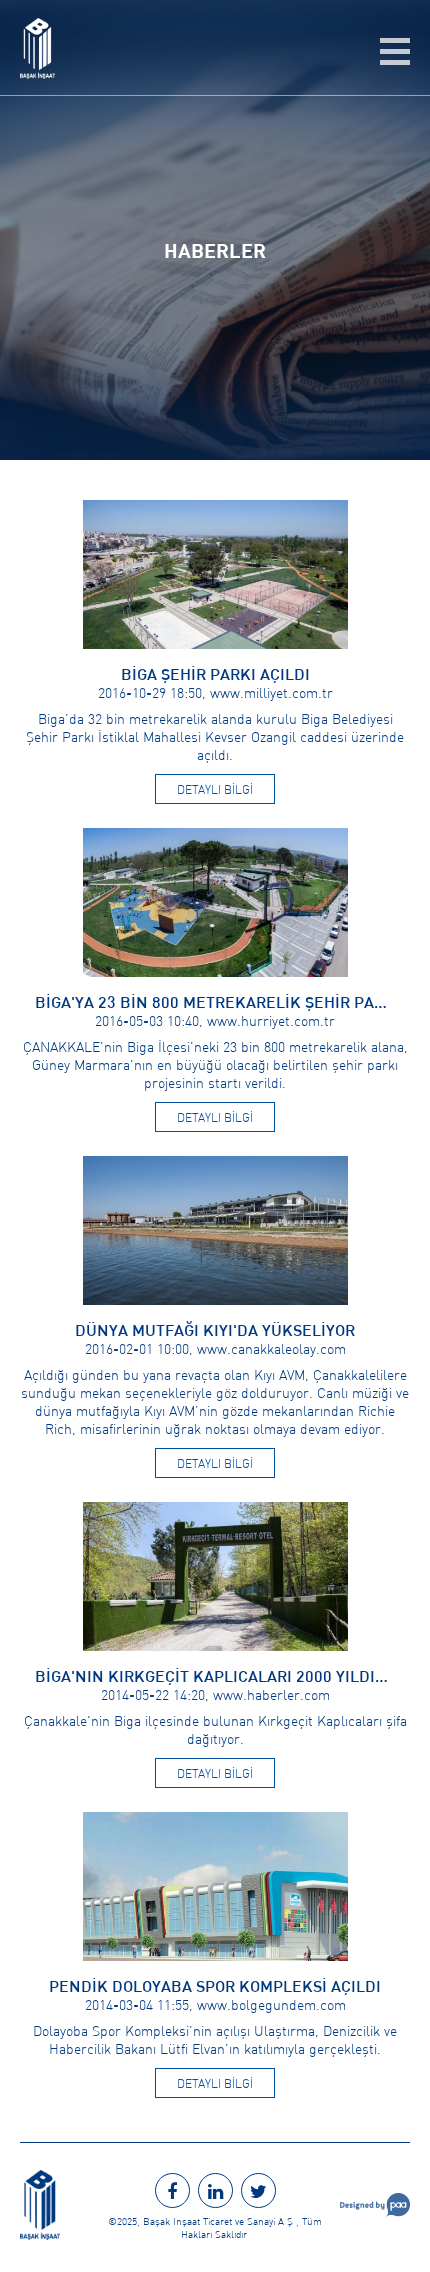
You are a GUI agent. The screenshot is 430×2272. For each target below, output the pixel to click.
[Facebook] (172, 2190)
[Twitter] (258, 2190)
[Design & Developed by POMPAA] (375, 2212)
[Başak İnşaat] (37, 73)
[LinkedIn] (215, 2190)
